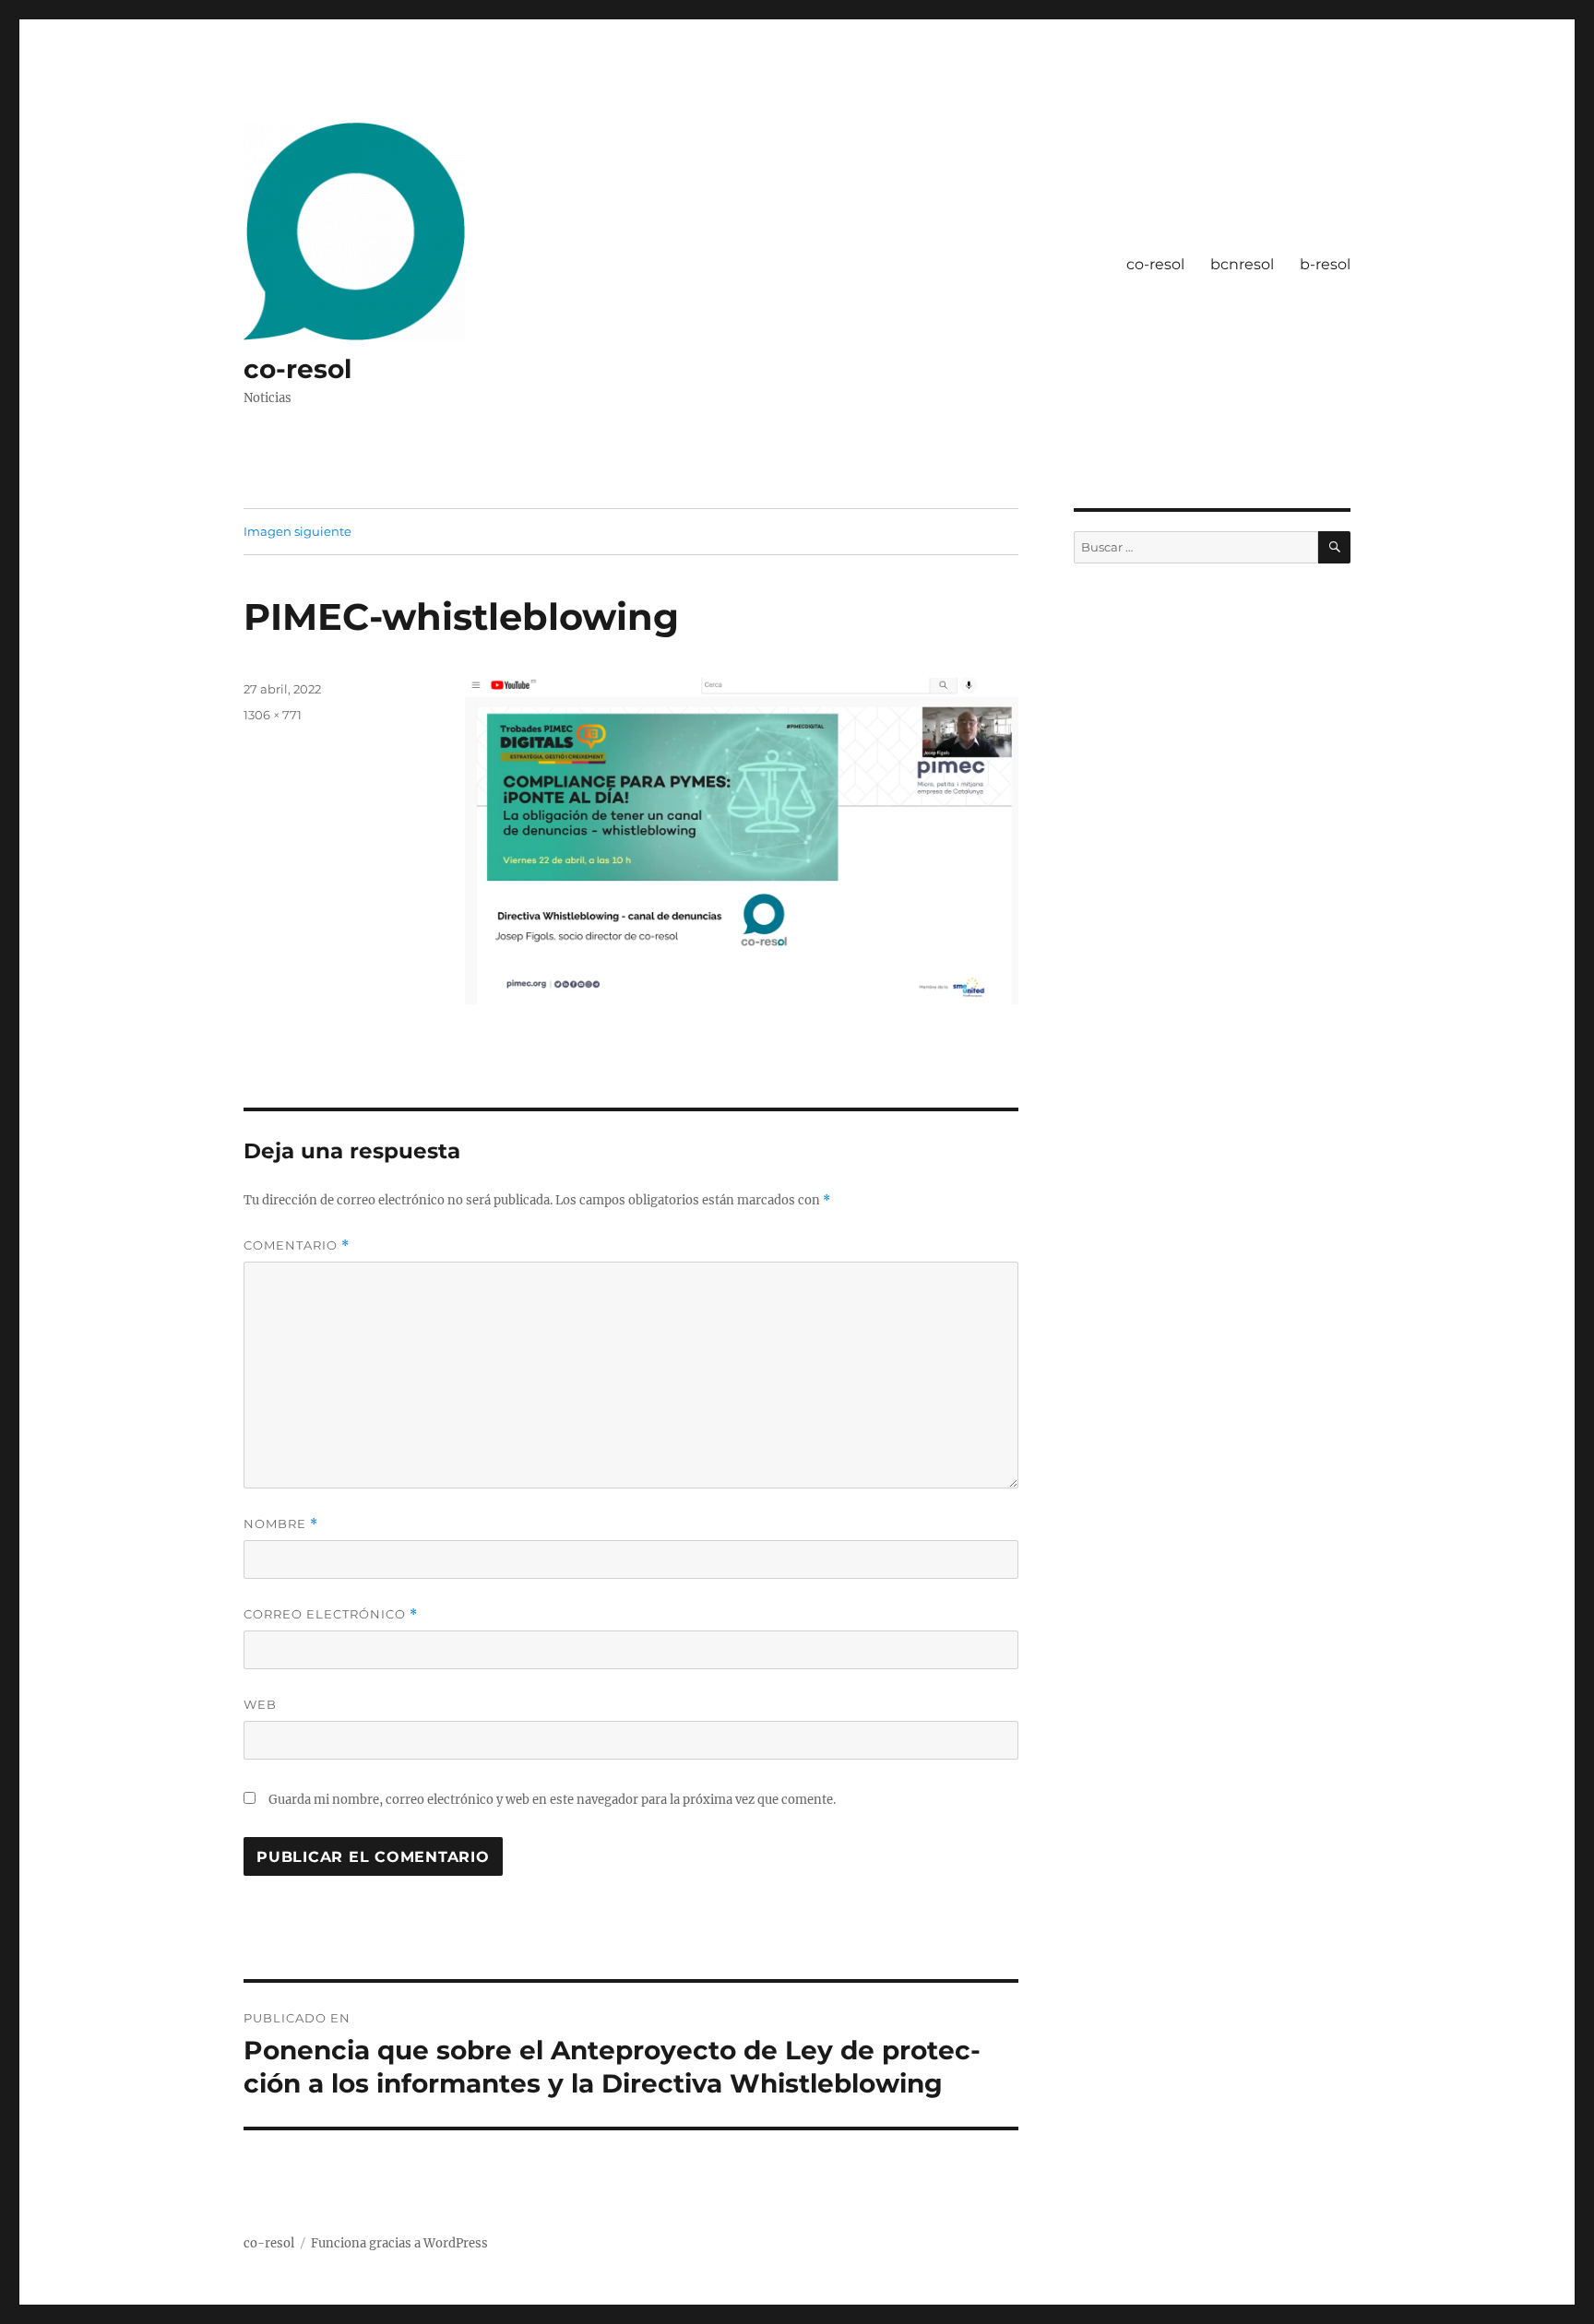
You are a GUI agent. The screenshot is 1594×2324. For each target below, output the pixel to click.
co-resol (297, 369)
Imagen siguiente (297, 531)
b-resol (1325, 264)
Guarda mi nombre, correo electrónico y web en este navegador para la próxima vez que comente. (552, 1800)
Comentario (297, 1245)
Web (260, 1704)
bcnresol (1242, 264)
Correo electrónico (331, 1614)
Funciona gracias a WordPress (399, 2243)
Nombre (281, 1524)
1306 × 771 (273, 715)
